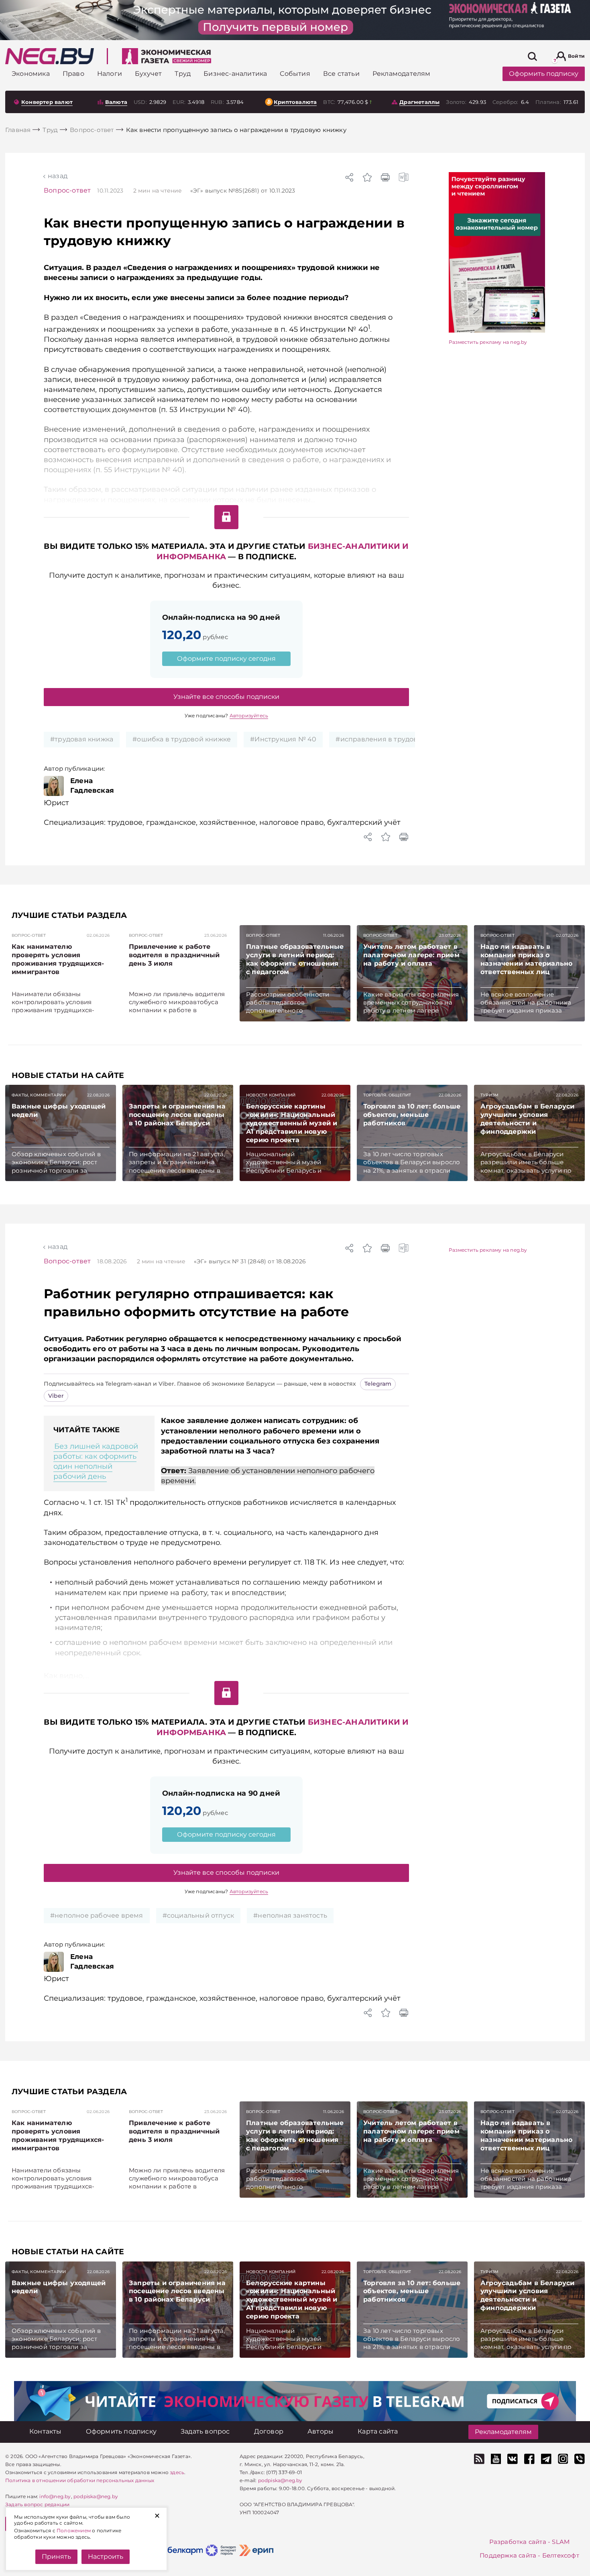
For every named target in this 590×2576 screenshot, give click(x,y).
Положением (74, 2530)
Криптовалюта (295, 102)
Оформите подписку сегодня (226, 659)
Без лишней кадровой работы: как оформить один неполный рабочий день (96, 1462)
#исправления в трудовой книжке (395, 739)
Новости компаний (271, 1095)
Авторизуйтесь (249, 716)
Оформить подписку (544, 74)
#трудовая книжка (82, 739)
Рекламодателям (503, 2432)
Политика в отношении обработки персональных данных (80, 2480)
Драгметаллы (419, 102)
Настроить (106, 2557)
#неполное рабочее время (97, 1915)
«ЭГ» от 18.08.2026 (250, 1261)
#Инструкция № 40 (283, 739)
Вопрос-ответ (67, 190)
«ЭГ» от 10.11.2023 (243, 191)
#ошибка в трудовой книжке (182, 739)
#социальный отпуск (198, 1915)
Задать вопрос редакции (37, 2504)
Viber (56, 1396)
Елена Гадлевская (92, 786)
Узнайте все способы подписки (226, 697)
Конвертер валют (47, 102)
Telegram (378, 1384)
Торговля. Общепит (387, 1095)
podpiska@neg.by (96, 2496)
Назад (58, 176)
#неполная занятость (290, 1915)
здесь (177, 2472)
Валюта (116, 102)
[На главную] (50, 56)
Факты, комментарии (39, 1095)
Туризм (489, 1095)
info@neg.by (55, 2496)
